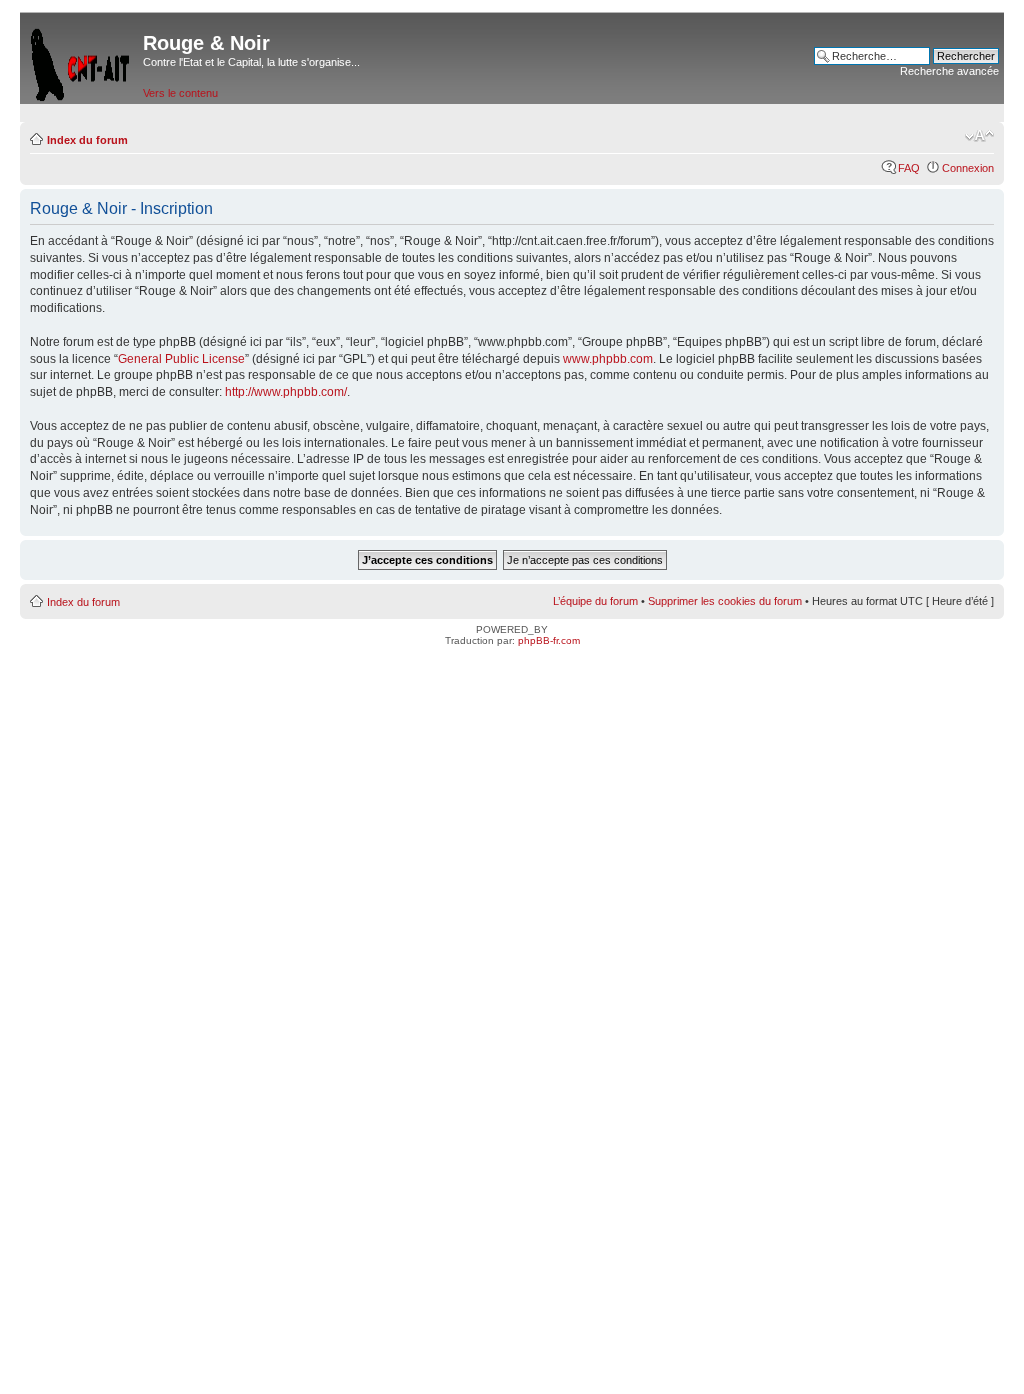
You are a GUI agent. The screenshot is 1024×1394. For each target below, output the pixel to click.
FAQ (909, 168)
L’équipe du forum (595, 601)
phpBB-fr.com (549, 640)
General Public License (181, 359)
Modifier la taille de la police (979, 136)
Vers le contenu (180, 93)
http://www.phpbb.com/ (286, 392)
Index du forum (87, 140)
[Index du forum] (81, 60)
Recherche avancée (949, 71)
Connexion (968, 168)
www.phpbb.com (608, 359)
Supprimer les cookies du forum (725, 601)
